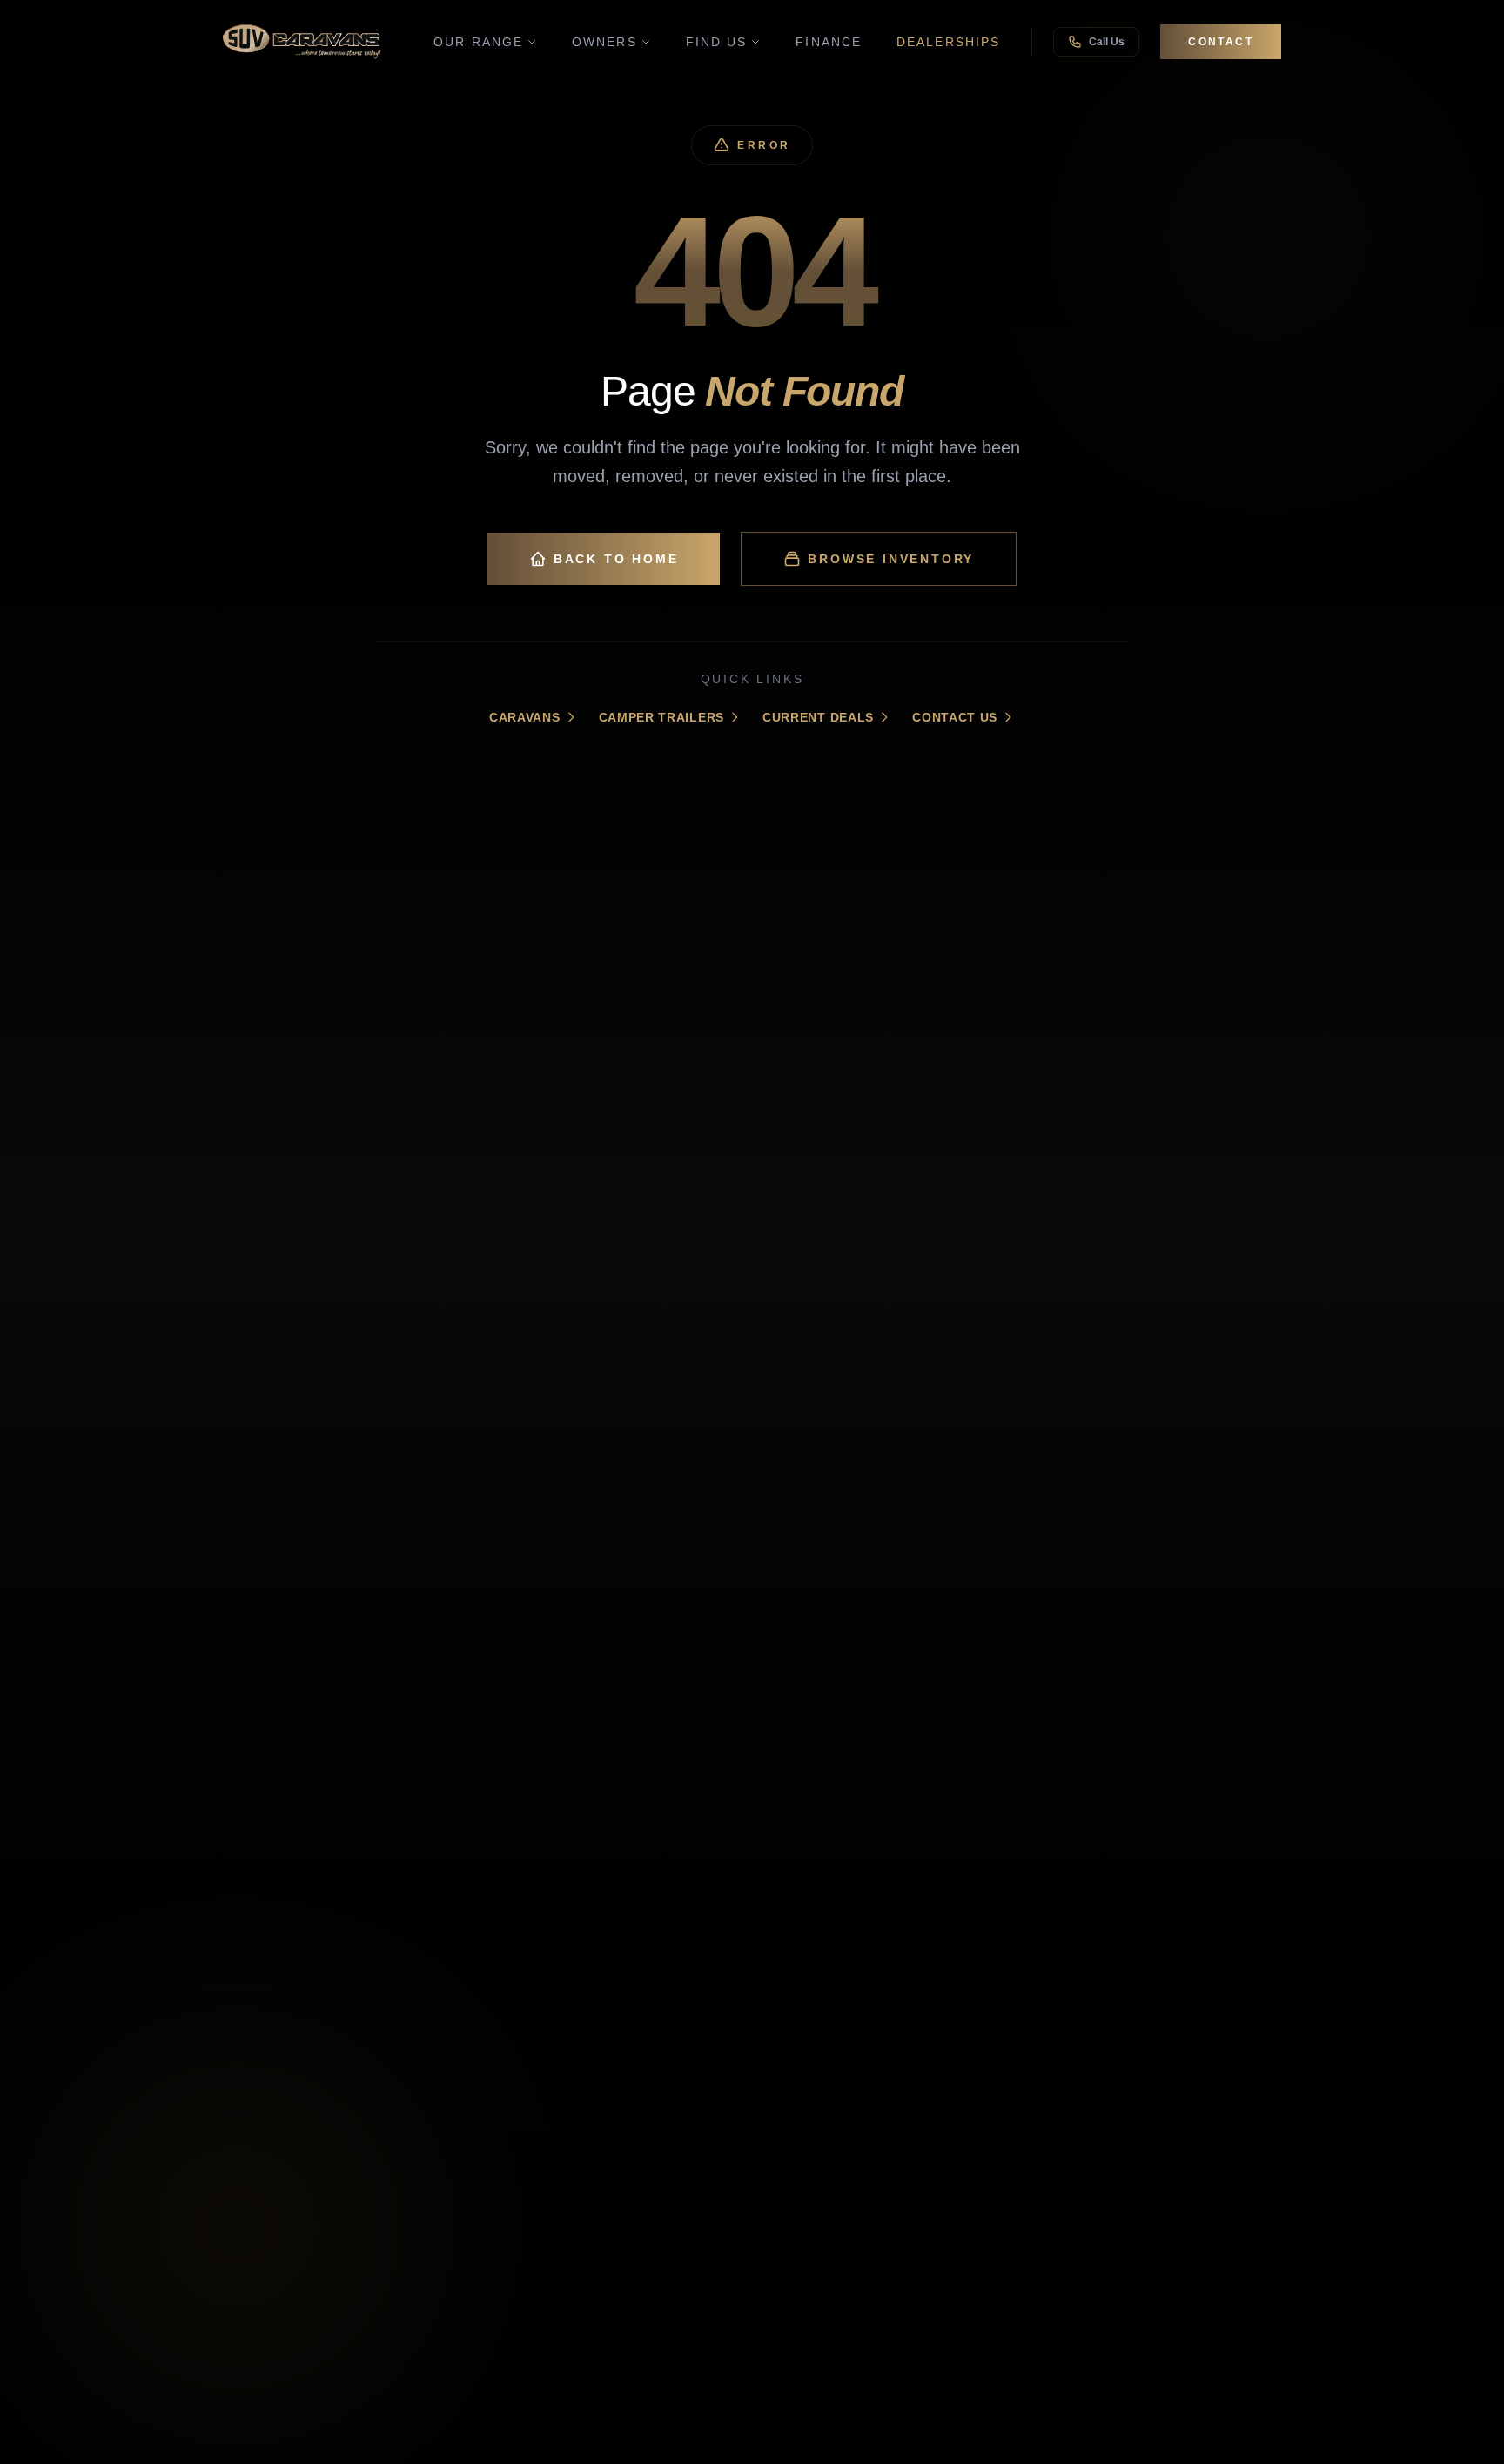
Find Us (717, 42)
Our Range (478, 42)
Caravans (525, 717)
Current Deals (818, 717)
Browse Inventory (891, 559)
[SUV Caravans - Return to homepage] (302, 42)
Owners (604, 42)
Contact (1221, 42)
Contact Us (955, 717)
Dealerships (948, 42)
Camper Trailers (662, 717)
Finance (829, 42)
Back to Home (616, 559)
